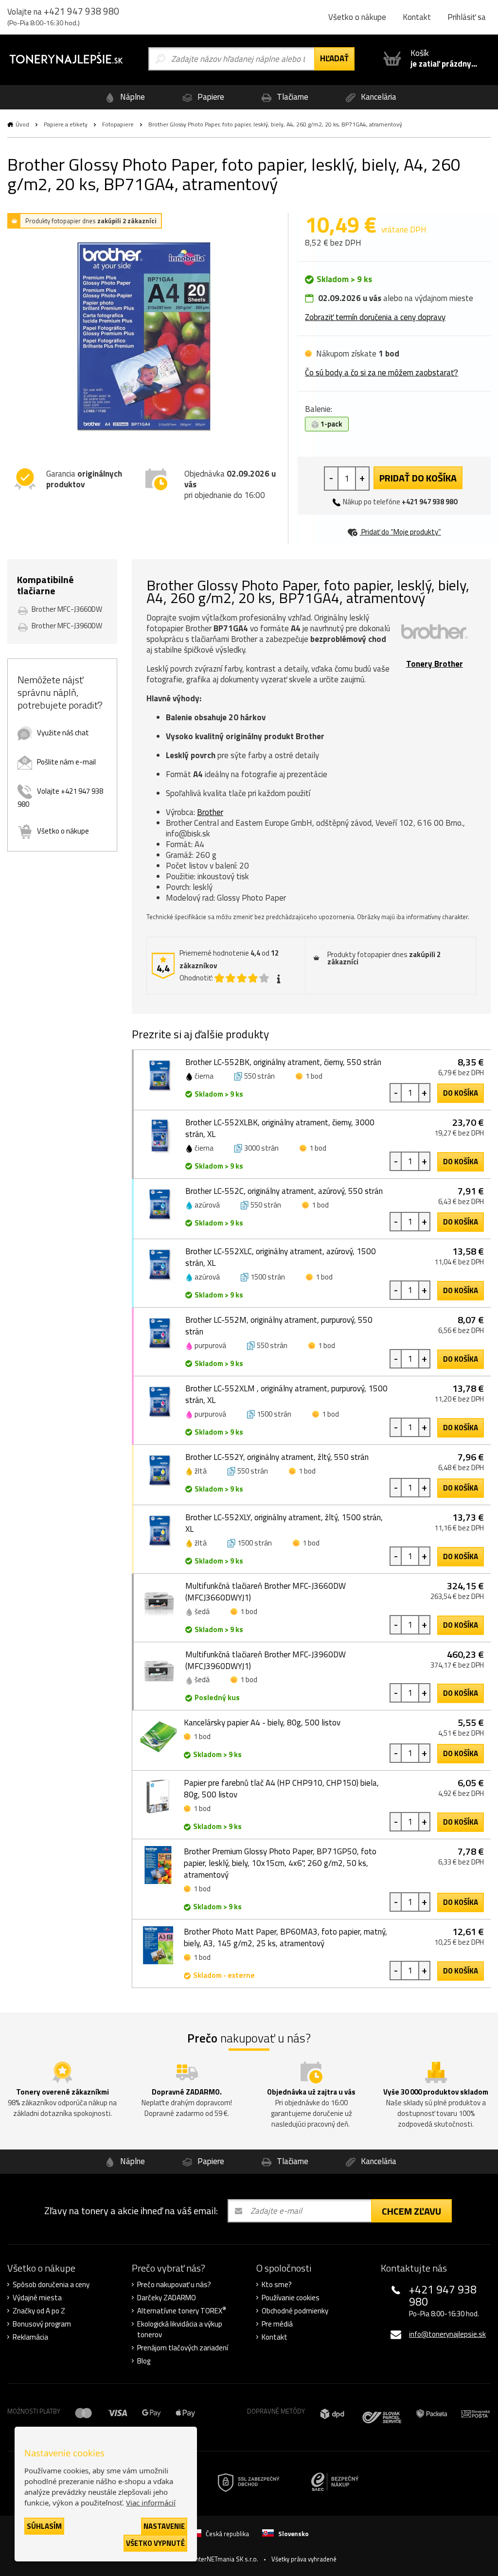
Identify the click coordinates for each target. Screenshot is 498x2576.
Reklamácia (30, 2337)
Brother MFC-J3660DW (67, 609)
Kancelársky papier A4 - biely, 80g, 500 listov (262, 1723)
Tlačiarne (292, 97)
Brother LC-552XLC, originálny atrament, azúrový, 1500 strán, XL (281, 1257)
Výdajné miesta (37, 2298)
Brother (210, 812)
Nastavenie (164, 2526)
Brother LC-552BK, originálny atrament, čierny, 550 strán (283, 1062)
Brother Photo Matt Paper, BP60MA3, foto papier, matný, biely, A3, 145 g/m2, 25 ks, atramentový (285, 1937)
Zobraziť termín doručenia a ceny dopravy (375, 317)
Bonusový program (42, 2324)
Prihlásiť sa (467, 17)
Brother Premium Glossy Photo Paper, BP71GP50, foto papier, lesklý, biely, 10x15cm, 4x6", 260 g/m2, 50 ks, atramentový (280, 1863)
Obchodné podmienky (295, 2311)
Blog (144, 2361)
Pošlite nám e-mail (66, 762)
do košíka (461, 1093)
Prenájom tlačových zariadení (183, 2348)
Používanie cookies (291, 2298)
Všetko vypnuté (155, 2543)
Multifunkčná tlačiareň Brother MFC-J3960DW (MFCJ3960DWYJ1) (266, 1660)
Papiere (210, 97)
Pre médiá (277, 2324)
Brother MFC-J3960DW (67, 626)
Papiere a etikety (66, 124)
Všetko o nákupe (357, 17)
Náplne (132, 97)
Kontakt (417, 17)
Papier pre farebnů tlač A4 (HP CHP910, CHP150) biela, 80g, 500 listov (281, 1789)
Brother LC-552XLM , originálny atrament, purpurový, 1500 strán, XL (286, 1394)
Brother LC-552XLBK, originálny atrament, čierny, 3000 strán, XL (280, 1128)
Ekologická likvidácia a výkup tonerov (180, 2329)
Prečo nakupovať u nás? (174, 2285)
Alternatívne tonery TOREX (182, 2311)
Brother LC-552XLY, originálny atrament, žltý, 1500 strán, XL (284, 1523)
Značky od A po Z (39, 2311)
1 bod (314, 1076)
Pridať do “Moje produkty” (400, 532)
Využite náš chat (63, 733)
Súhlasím (44, 2526)
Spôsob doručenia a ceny (51, 2285)
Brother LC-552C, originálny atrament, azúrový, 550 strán (284, 1191)
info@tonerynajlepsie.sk (447, 2334)
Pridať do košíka (418, 478)
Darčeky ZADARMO (167, 2298)
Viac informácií (151, 2503)
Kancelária (378, 97)
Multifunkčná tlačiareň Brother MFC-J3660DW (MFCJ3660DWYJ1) (266, 1592)
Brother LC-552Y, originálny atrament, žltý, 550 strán (277, 1457)
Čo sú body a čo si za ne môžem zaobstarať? (382, 373)
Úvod (22, 124)
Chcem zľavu (411, 2211)
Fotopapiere (118, 124)
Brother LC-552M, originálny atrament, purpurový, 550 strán (279, 1326)
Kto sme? (277, 2285)
